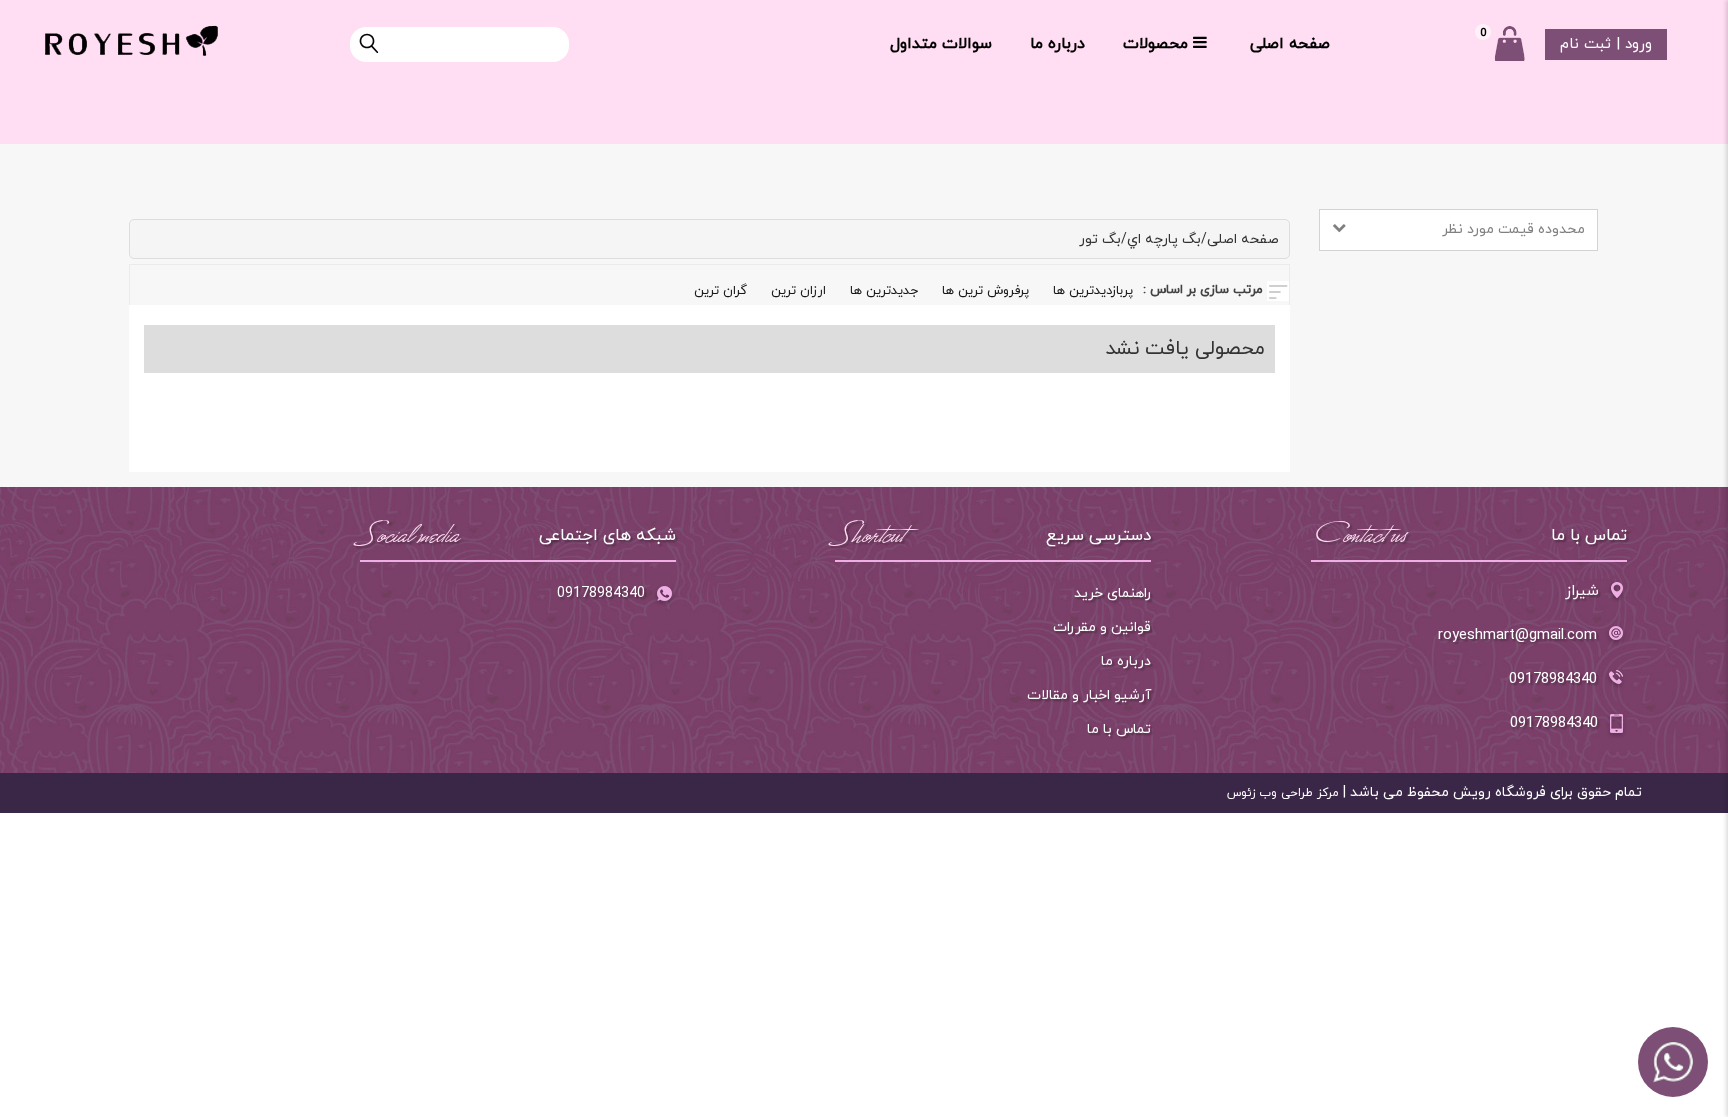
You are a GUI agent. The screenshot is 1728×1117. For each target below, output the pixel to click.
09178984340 (601, 593)
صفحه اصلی (1290, 44)
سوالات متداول (941, 44)
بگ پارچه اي (1164, 239)
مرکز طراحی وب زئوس (1283, 793)
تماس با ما (1119, 729)
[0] (1509, 43)
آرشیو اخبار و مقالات (1089, 695)
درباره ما (1057, 44)
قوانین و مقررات (1102, 627)
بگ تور (1100, 239)
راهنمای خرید (1112, 593)
